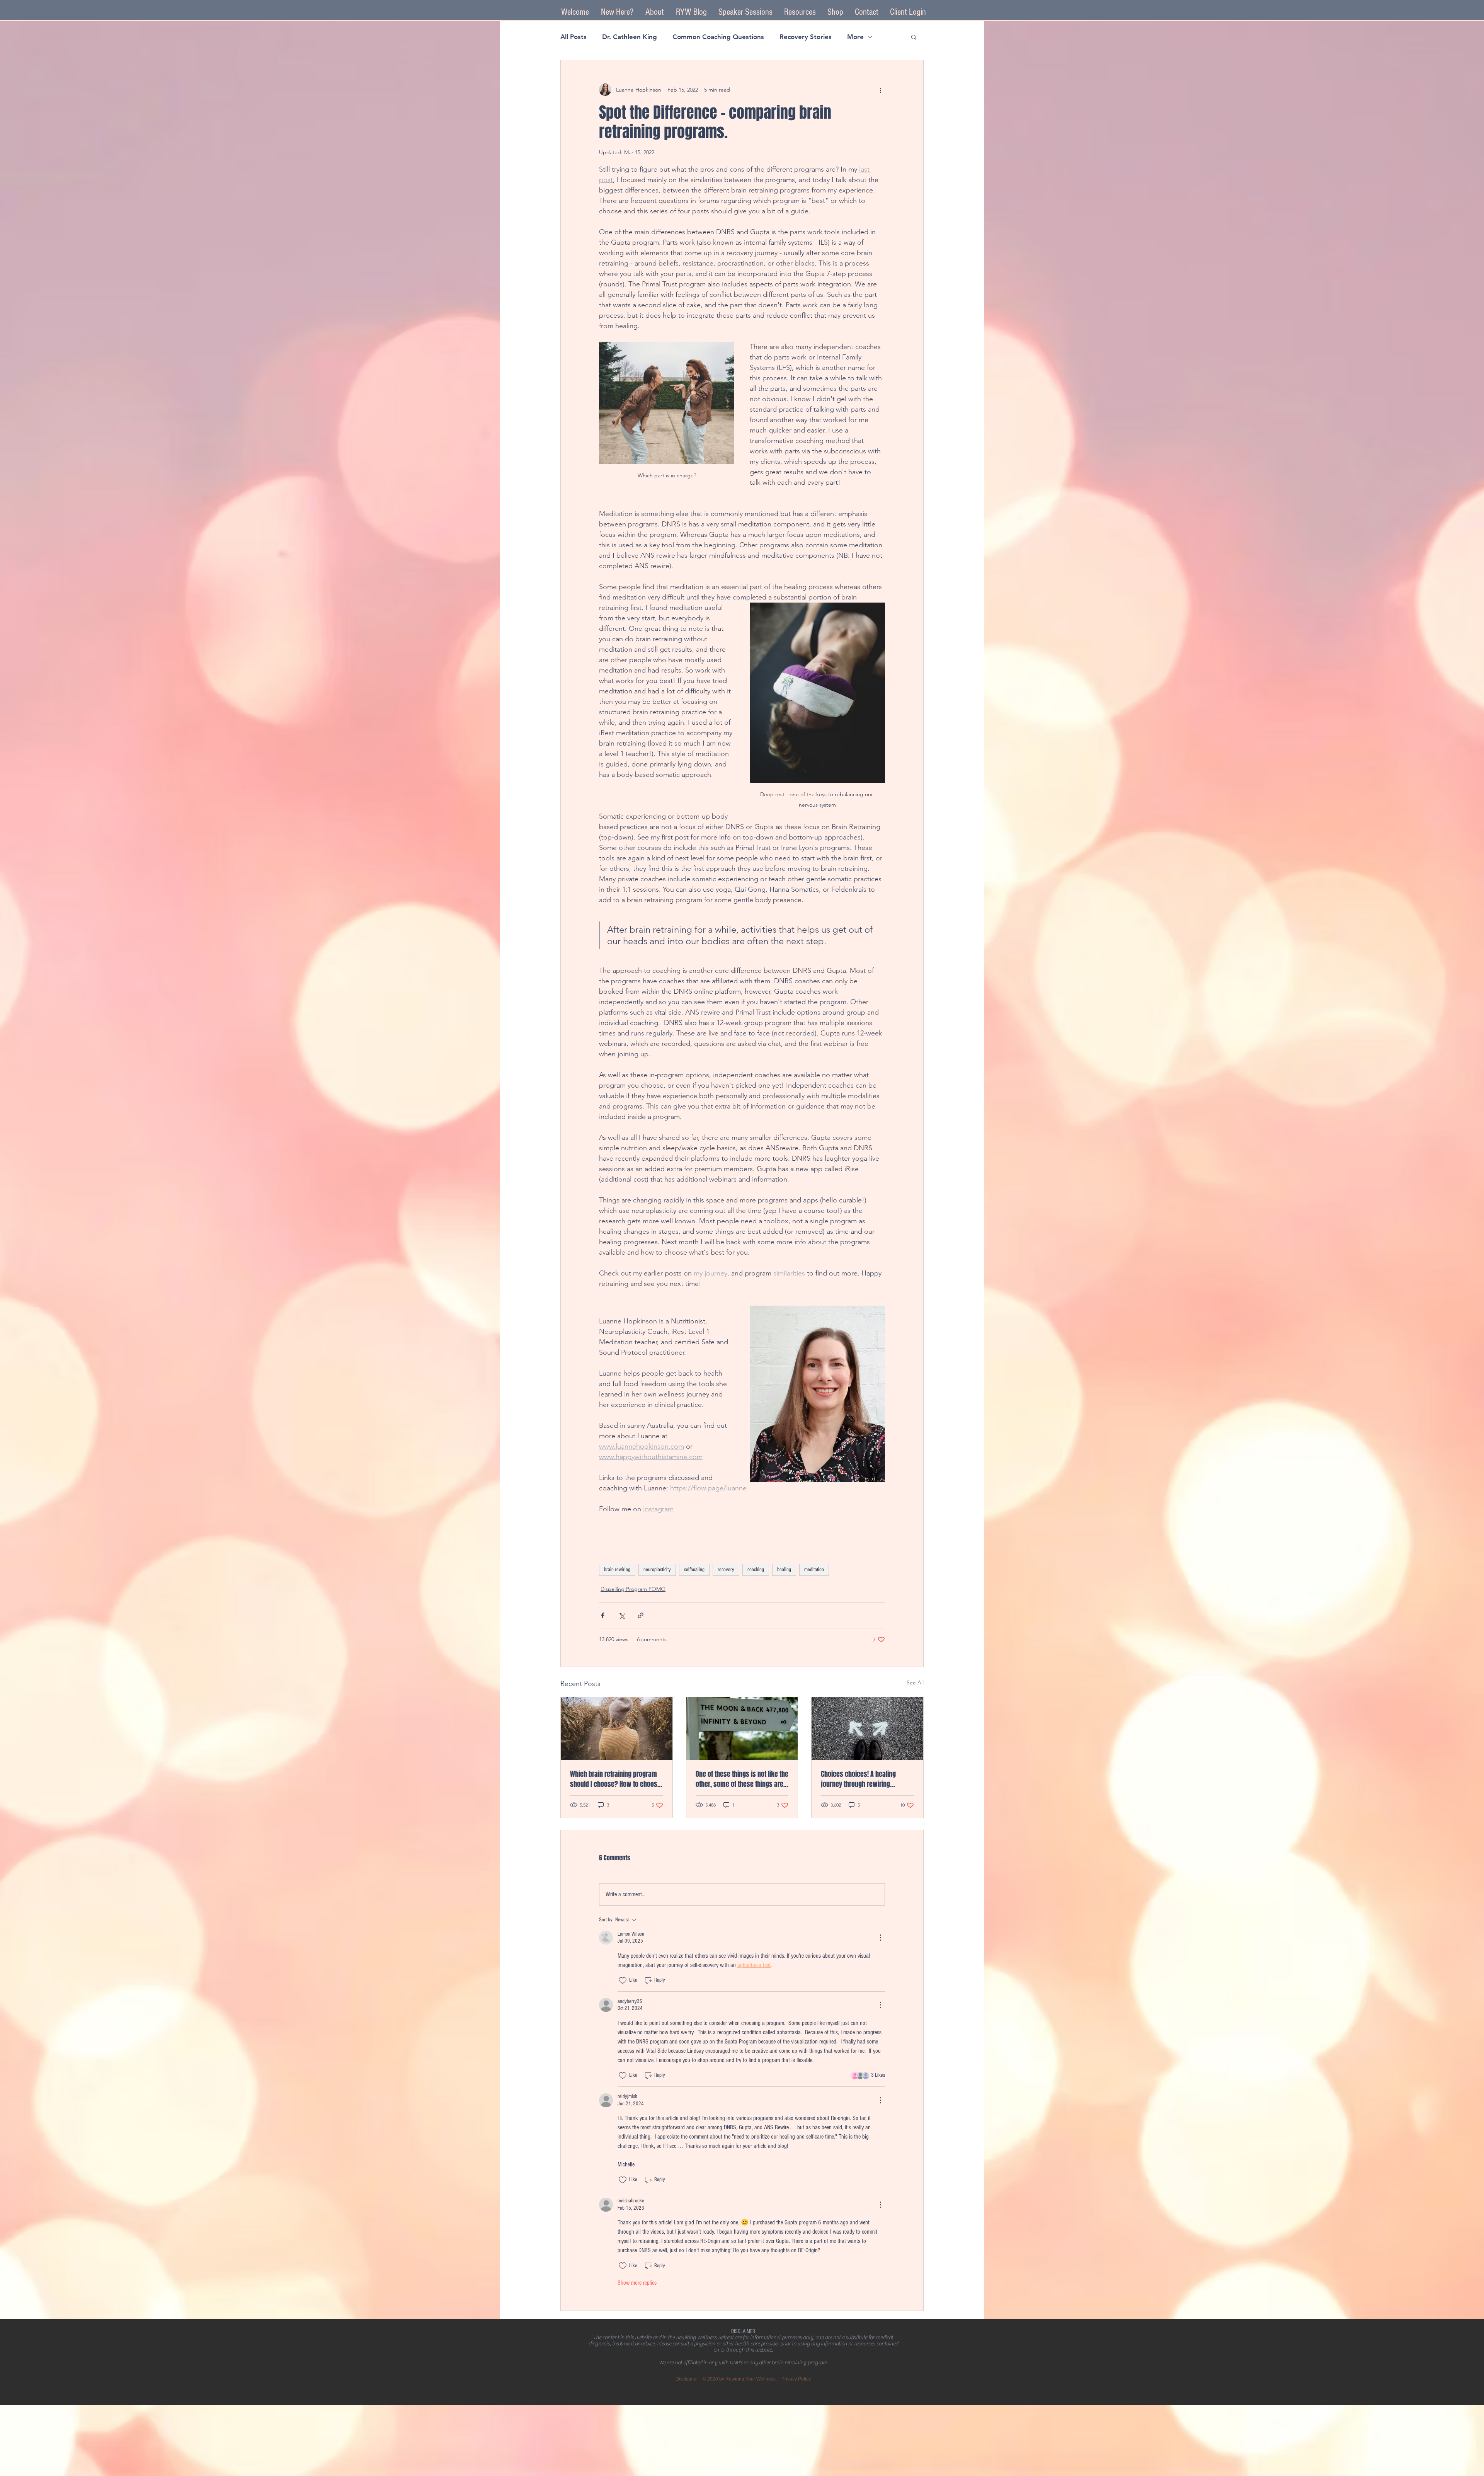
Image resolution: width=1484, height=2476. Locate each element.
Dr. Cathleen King (630, 37)
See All (915, 1682)
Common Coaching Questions (718, 37)
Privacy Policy (796, 2379)
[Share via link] (641, 1615)
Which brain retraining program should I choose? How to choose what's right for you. (615, 1779)
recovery (726, 1570)
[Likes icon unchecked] (623, 1980)
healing (784, 1570)
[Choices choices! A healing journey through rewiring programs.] (867, 1728)
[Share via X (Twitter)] (622, 1615)
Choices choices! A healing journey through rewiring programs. (858, 1779)
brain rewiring (617, 1570)
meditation (814, 1570)
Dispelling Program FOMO (633, 1589)
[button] (745, 12)
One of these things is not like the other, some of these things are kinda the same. (742, 1779)
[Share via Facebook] (603, 1615)
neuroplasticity (657, 1570)
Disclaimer (687, 2379)
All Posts (574, 37)
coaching (756, 1570)
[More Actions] (880, 1938)
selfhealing (694, 1570)
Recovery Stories (806, 37)
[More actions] (880, 90)
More (855, 37)
